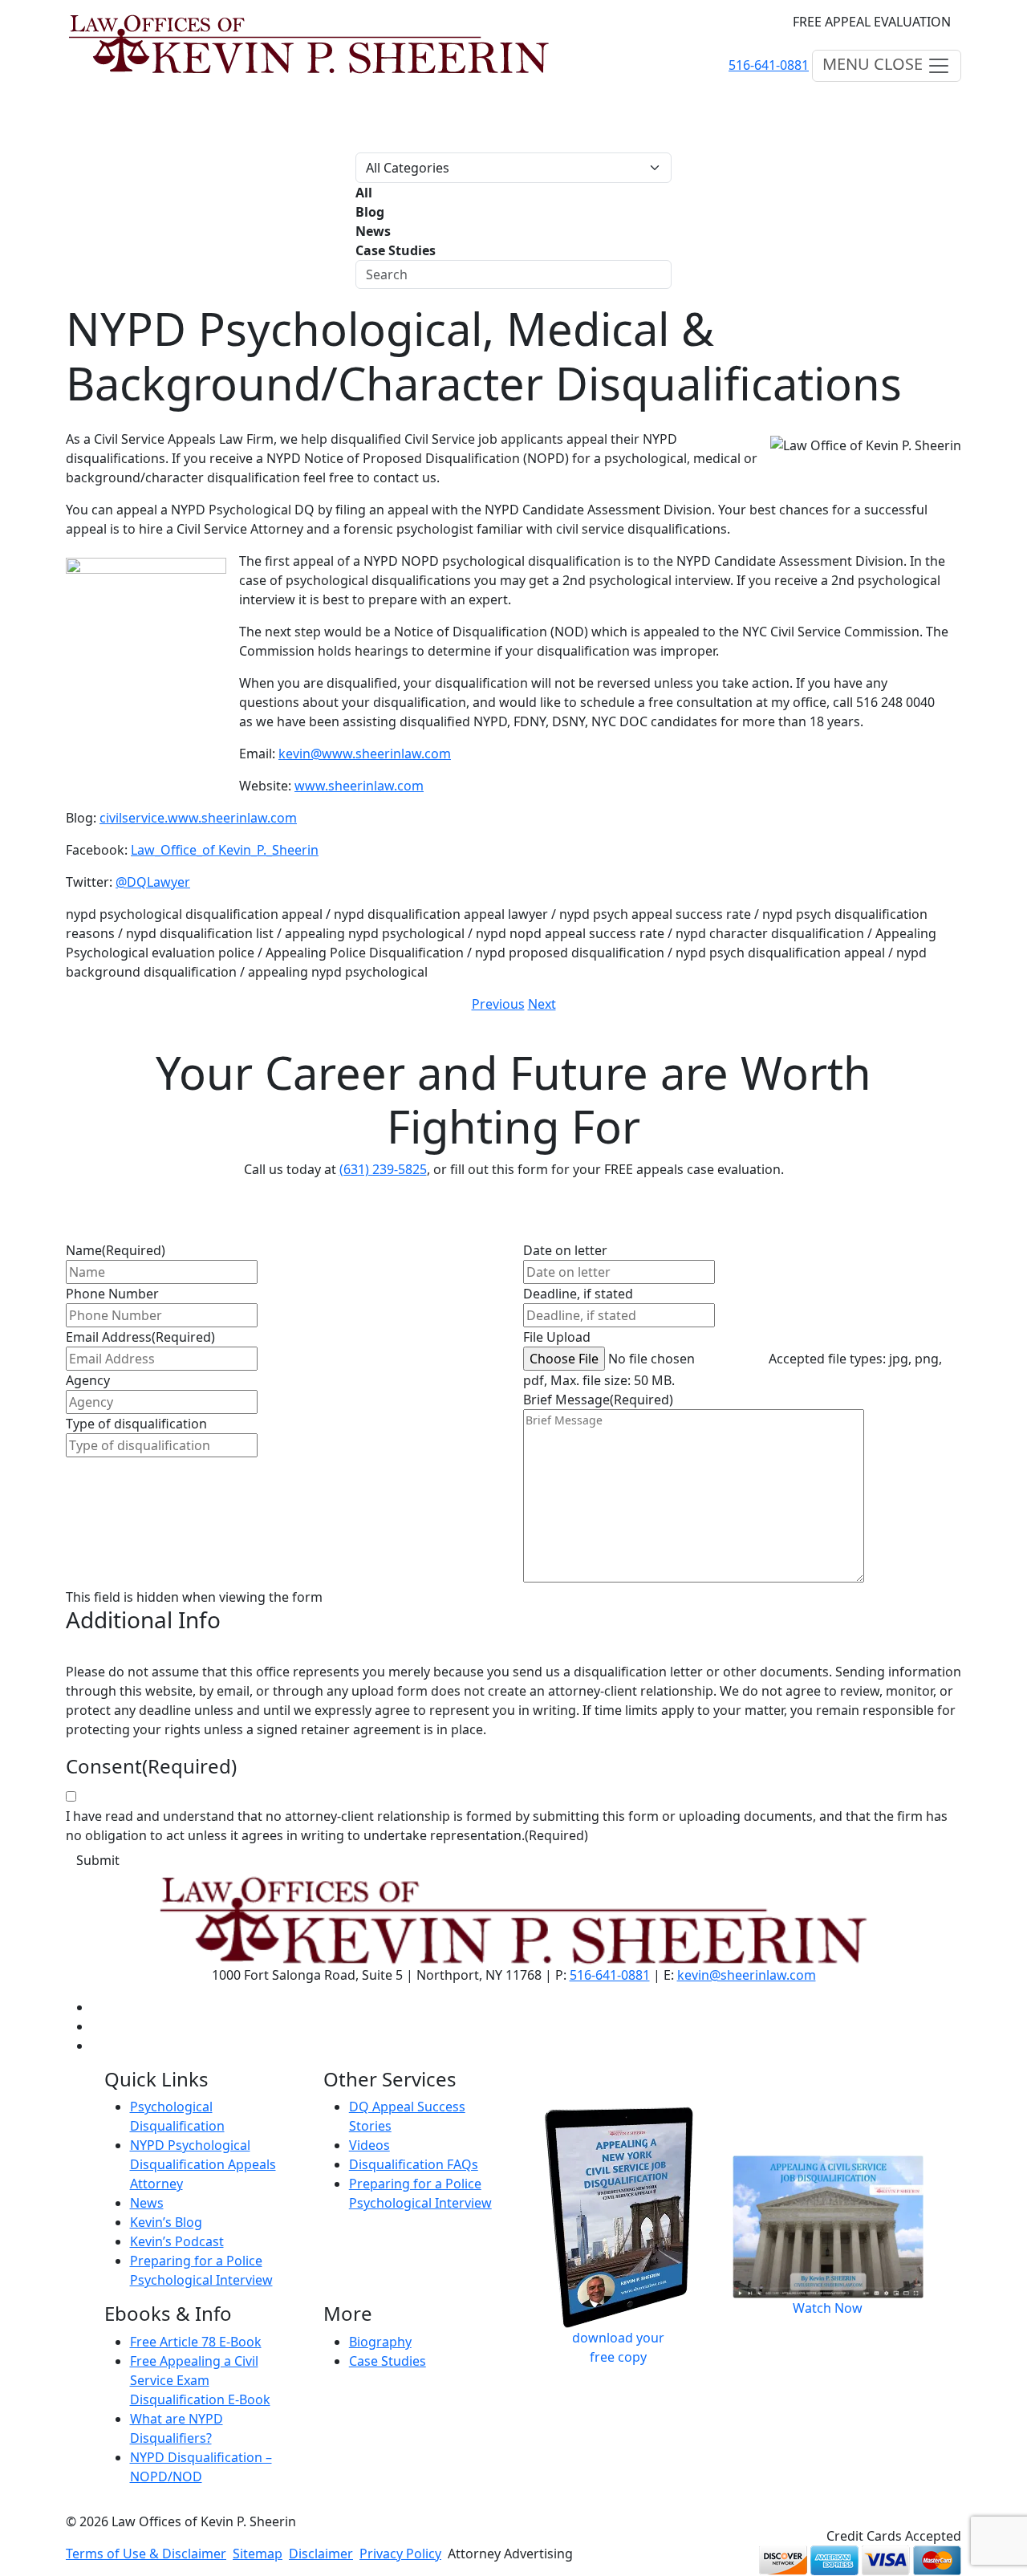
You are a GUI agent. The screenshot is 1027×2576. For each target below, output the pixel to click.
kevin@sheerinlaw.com (747, 1975)
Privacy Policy (400, 2554)
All (364, 193)
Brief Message (598, 1400)
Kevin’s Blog (166, 2222)
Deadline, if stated (578, 1294)
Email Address (140, 1337)
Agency (88, 1380)
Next (542, 1004)
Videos (369, 2145)
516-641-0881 (769, 65)
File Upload (557, 1337)
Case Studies (396, 250)
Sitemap (258, 2554)
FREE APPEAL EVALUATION (872, 22)
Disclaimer (321, 2554)
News (373, 231)
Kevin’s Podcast (177, 2241)
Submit (98, 1860)
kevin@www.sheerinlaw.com (365, 754)
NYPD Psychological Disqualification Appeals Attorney (203, 2164)
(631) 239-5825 (383, 1169)
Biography (380, 2342)
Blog (370, 212)
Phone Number (112, 1294)
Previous (498, 1004)
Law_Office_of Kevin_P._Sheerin (225, 850)
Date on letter (565, 1250)
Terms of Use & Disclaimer (146, 2554)
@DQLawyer (153, 882)
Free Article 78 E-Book (196, 2342)
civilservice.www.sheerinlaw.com (198, 818)
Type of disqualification (136, 1424)
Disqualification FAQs (414, 2164)
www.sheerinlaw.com (359, 786)
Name (116, 1250)
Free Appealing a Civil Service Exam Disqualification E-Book (200, 2380)
